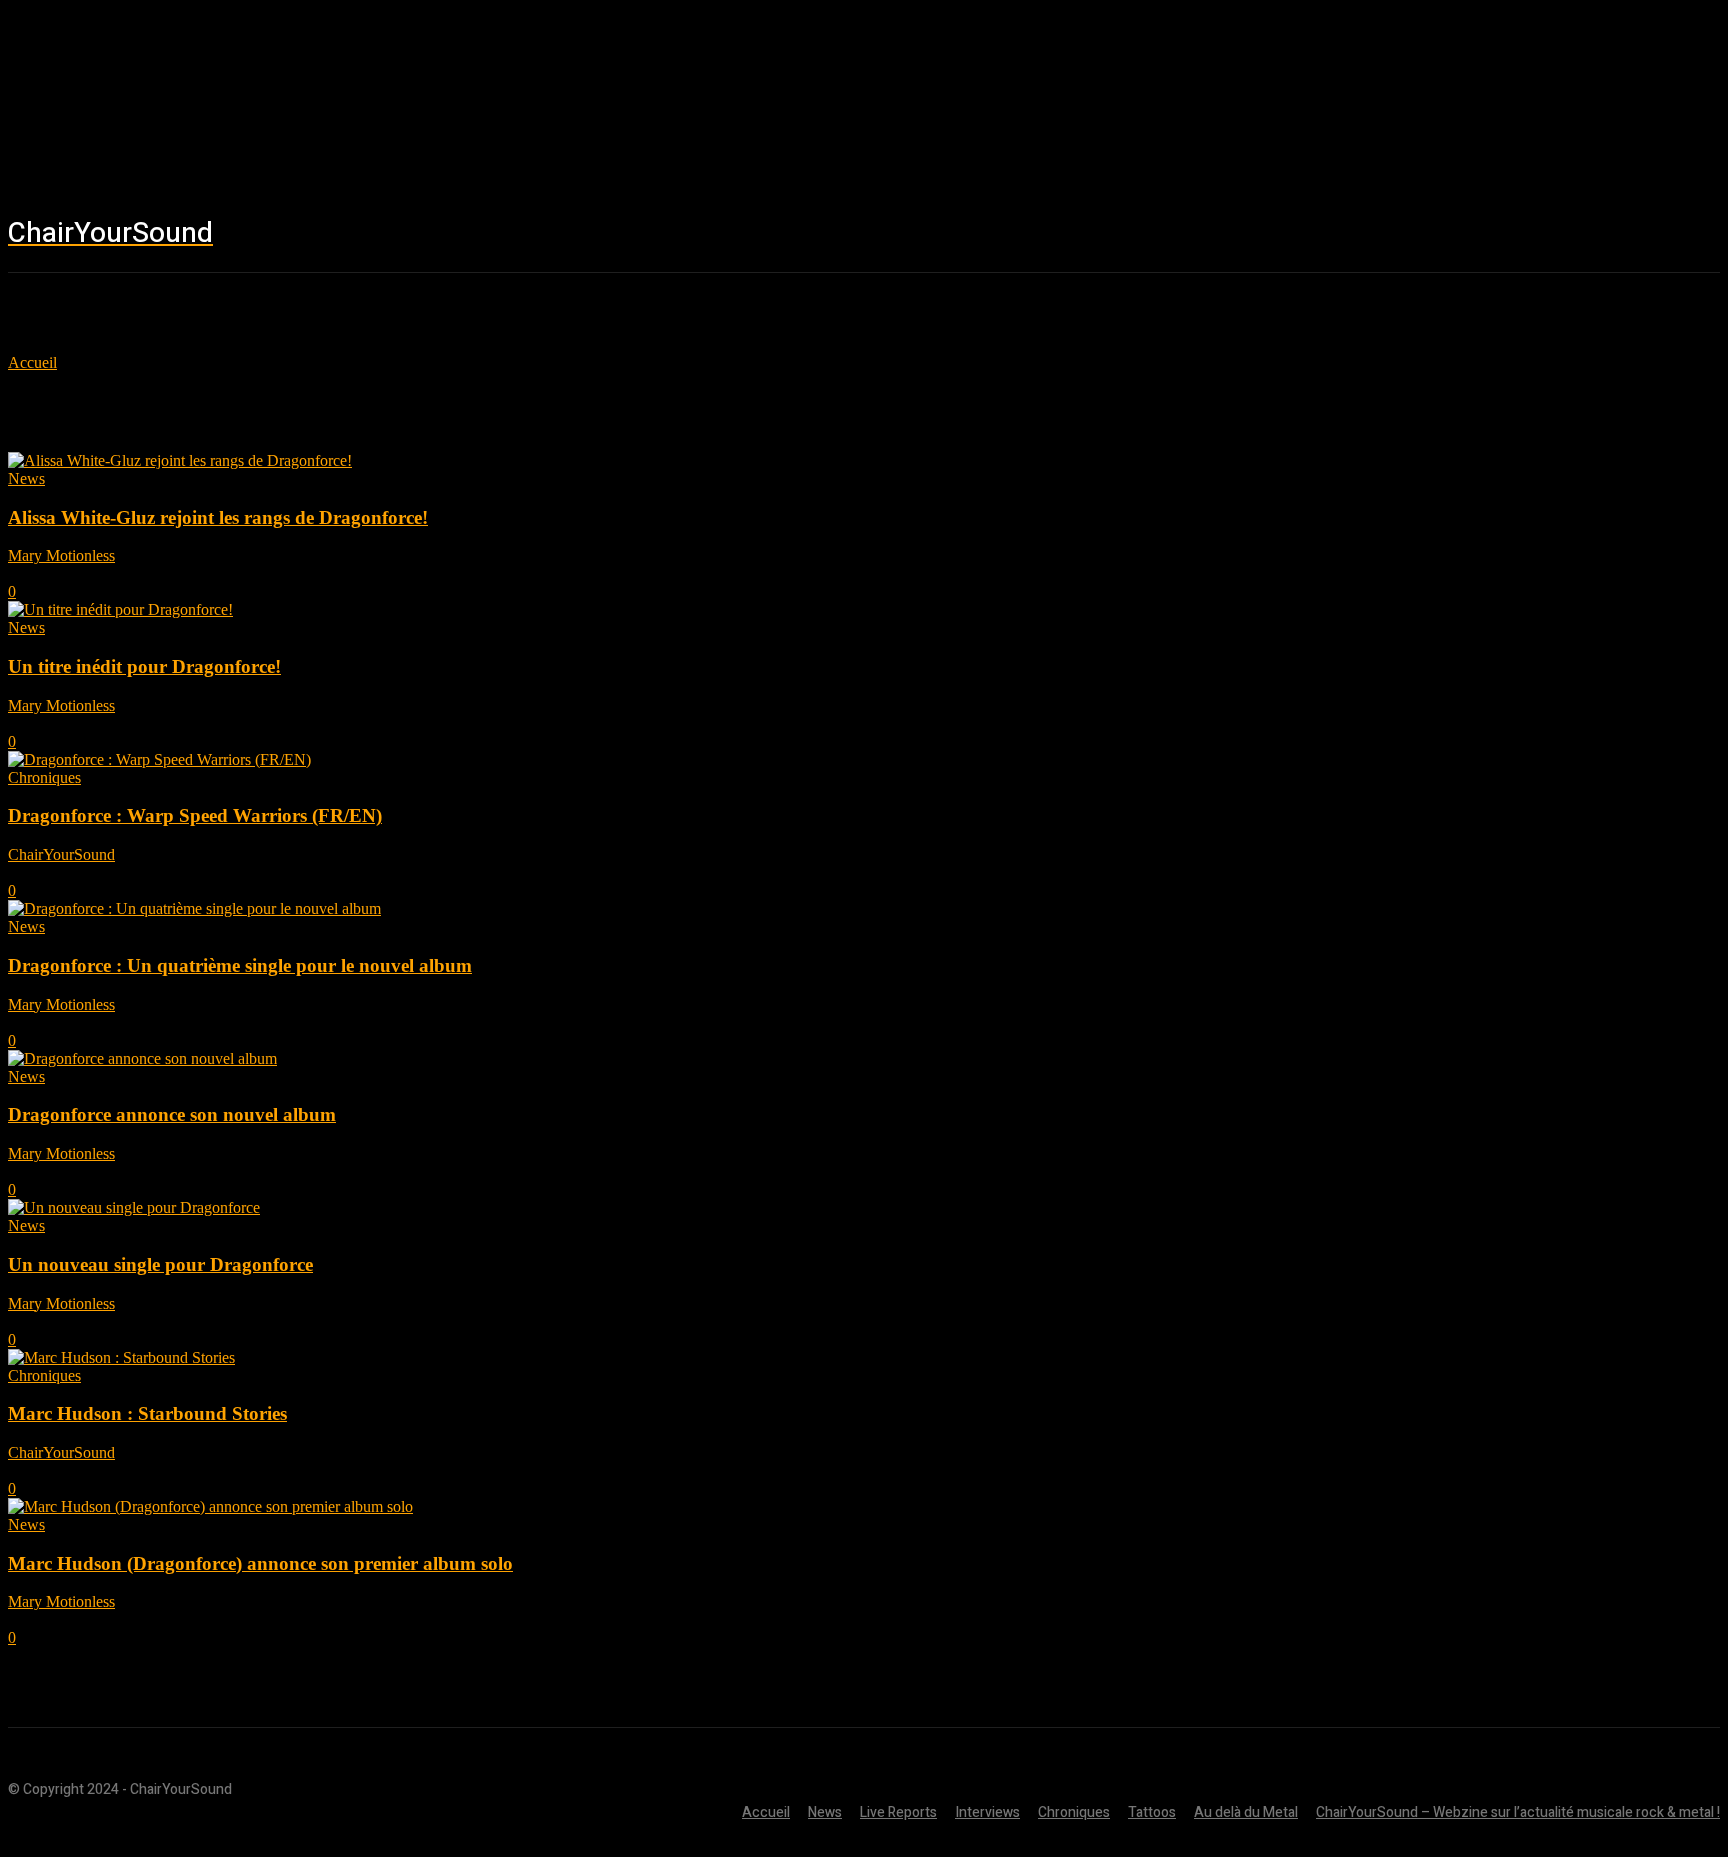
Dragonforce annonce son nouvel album (172, 1114)
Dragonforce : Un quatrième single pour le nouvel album (240, 965)
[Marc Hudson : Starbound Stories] (121, 1357)
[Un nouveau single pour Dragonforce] (134, 1207)
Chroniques (44, 777)
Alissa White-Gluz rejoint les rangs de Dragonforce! (218, 517)
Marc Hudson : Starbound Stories (147, 1413)
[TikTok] (1549, 235)
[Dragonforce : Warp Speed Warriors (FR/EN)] (159, 759)
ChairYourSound (61, 854)
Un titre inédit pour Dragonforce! (144, 666)
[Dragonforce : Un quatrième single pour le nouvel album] (194, 908)
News (26, 478)
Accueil (32, 362)
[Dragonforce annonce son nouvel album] (142, 1058)
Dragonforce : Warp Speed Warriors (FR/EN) (195, 815)
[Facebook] (1429, 235)
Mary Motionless (61, 555)
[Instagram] (1489, 235)
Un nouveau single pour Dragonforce (160, 1264)
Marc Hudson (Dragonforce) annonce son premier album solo (260, 1563)
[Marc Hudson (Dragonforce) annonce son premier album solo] (210, 1506)
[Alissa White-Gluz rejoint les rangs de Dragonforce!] (180, 460)
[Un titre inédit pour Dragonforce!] (120, 609)
